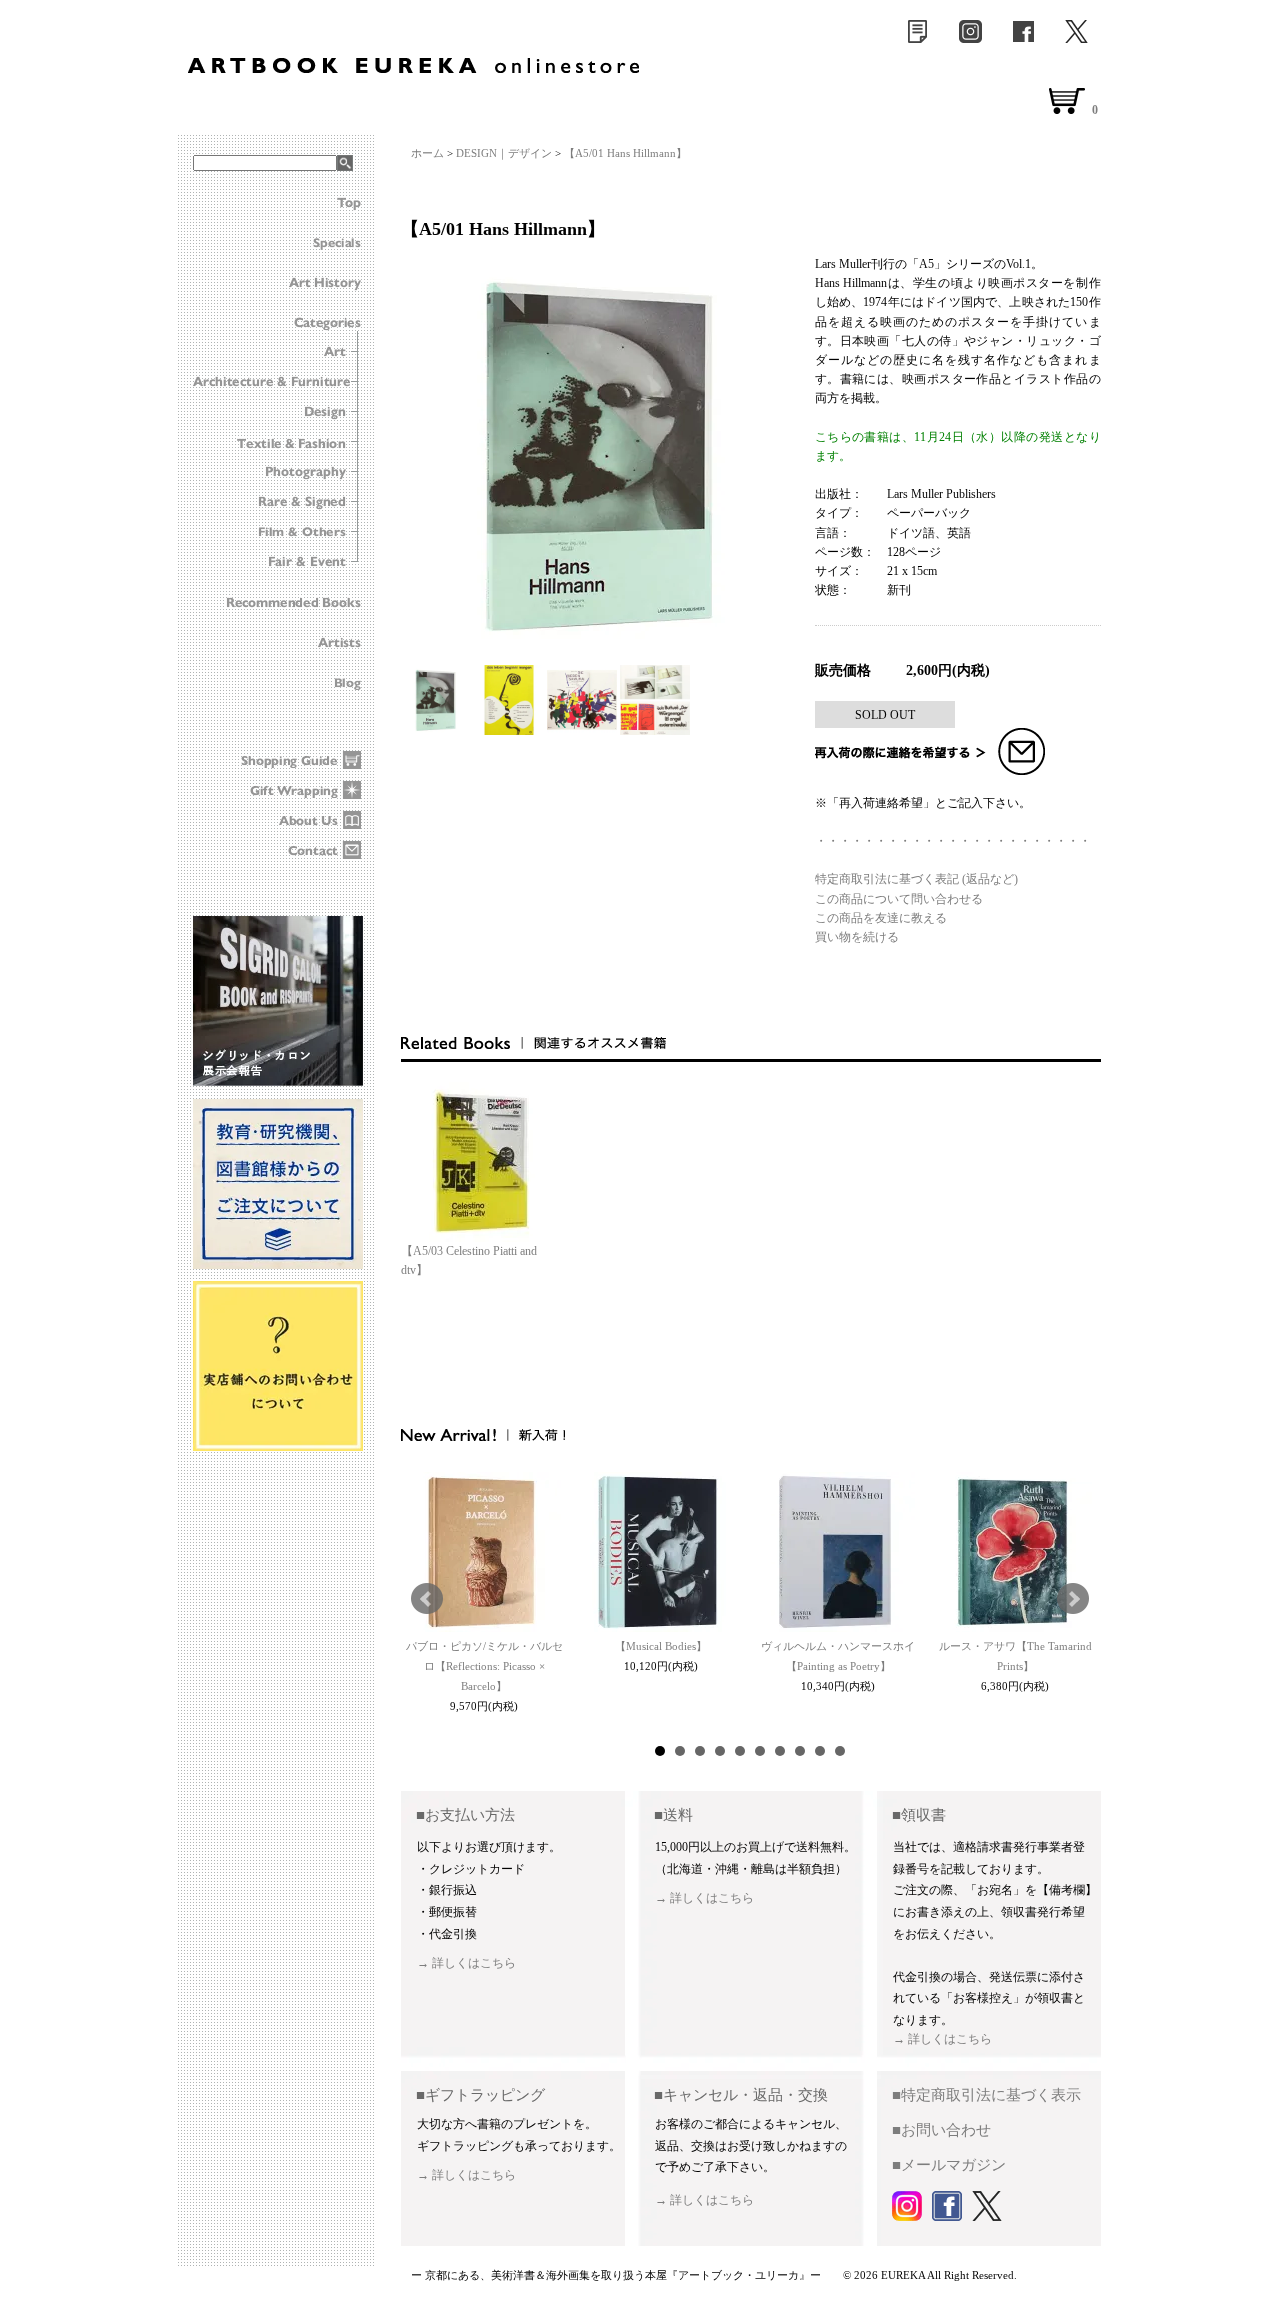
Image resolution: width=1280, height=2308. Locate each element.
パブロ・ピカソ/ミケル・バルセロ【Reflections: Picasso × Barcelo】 (484, 1666)
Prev (427, 1599)
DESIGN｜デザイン (504, 153)
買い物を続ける (857, 937)
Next (1073, 1599)
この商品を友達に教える (881, 918)
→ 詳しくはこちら (466, 1963)
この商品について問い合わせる (899, 899)
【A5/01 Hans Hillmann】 (625, 153)
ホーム (427, 153)
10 (840, 1751)
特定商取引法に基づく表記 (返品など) (916, 879)
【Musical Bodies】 (661, 1646)
